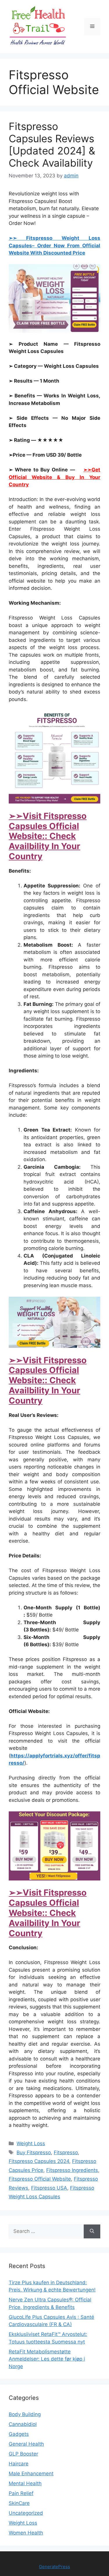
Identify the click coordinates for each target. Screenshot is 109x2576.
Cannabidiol (23, 2424)
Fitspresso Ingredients (72, 2170)
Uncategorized (26, 2513)
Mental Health (25, 2483)
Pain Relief (21, 2493)
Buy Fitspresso (34, 2152)
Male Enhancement (31, 2474)
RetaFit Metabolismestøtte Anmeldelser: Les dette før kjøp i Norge (47, 2359)
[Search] (92, 2231)
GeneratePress (54, 2567)
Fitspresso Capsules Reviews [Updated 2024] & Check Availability (52, 145)
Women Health (26, 2533)
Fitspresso (66, 2152)
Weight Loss (31, 2143)
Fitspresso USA (49, 2188)
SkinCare (19, 2503)
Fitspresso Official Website (40, 2179)
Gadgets (19, 2434)
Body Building (25, 2414)
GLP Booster (23, 2454)
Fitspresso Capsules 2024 (39, 2161)
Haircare (19, 2464)
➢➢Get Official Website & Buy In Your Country (54, 477)
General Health (26, 2444)
